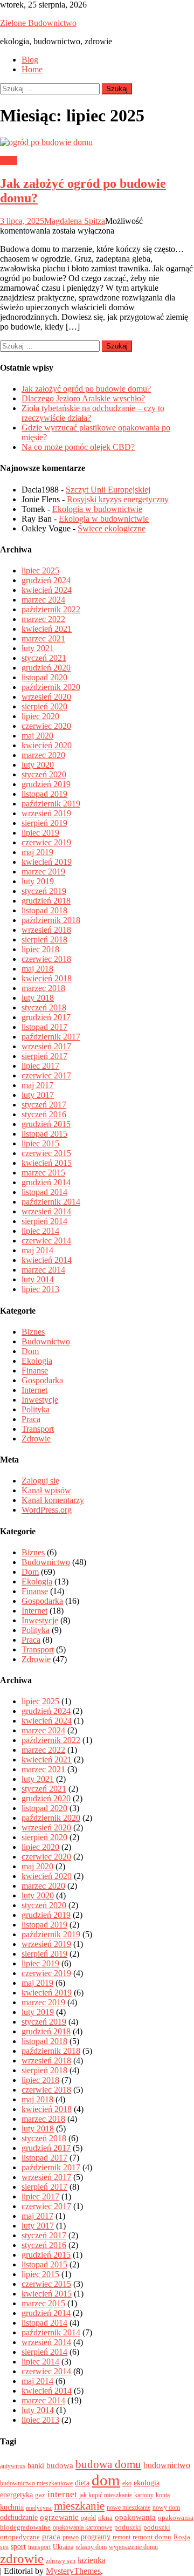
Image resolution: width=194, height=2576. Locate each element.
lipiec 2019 (40, 833)
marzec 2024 (43, 600)
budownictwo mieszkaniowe (36, 2483)
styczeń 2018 (44, 1007)
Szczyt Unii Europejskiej (108, 490)
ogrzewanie (59, 2517)
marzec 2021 (43, 638)
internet (62, 2494)
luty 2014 (38, 1279)
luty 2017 (38, 1095)
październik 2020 (51, 687)
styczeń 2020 (44, 774)
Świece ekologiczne (112, 528)
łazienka (92, 2560)
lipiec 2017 (40, 1066)
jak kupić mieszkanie (106, 2495)
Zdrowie (36, 1439)
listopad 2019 (44, 794)
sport (18, 2546)
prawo (71, 2537)
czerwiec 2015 (46, 1153)
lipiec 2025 (40, 570)
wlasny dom (91, 2547)
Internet (34, 1390)
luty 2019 (38, 881)
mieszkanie (79, 2506)
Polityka (36, 1409)
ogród (88, 2518)
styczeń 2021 (44, 658)
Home (32, 69)
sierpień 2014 (44, 1221)
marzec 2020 (43, 755)
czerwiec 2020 (46, 726)
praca (51, 2537)
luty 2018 (38, 998)
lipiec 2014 (40, 1231)
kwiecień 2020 (47, 745)
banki (36, 2465)
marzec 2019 (43, 872)
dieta (82, 2483)
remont (122, 2537)
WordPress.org (47, 1510)
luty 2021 (38, 648)
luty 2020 (38, 765)
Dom (9, 160)
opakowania (135, 2517)
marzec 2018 (43, 988)
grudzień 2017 (46, 1017)
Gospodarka (42, 1380)
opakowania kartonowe (82, 2527)
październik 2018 (51, 920)
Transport (38, 1429)
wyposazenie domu (133, 2547)
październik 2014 (51, 1202)
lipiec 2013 (40, 1289)
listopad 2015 (44, 1134)
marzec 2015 (43, 1173)
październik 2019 (51, 804)
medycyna (39, 2508)
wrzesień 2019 (46, 813)
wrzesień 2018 (46, 930)
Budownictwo (46, 1341)
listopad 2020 (44, 677)
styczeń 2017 (44, 1105)
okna (105, 2517)
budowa (60, 2465)
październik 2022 (51, 609)
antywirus (13, 2466)
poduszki (128, 2527)
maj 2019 (37, 852)
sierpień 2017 (44, 1056)
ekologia (147, 2483)
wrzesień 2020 (46, 697)
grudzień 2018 (46, 901)
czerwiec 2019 (46, 842)
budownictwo (167, 2465)
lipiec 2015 (40, 1143)
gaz (40, 2495)
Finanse (35, 1371)
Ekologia (37, 1361)
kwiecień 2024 (47, 590)
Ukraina (63, 2547)
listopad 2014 (44, 1192)
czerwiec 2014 (46, 1241)
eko (127, 2483)
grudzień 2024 (46, 580)
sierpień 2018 (44, 939)
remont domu (152, 2537)
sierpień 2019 (44, 823)
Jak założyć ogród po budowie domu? (86, 389)
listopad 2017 (44, 1027)
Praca (31, 1419)
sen (4, 2547)
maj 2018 (37, 969)
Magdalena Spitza (75, 221)
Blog (30, 60)
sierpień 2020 (44, 706)
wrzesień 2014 (46, 1211)
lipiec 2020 (40, 716)
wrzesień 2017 (46, 1046)
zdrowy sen (61, 2561)
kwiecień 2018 (47, 978)
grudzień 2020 (46, 668)
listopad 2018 (44, 910)
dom (106, 2480)
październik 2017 (51, 1037)
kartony (144, 2495)
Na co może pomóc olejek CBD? (78, 447)
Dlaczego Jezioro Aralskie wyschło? (83, 398)
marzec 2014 (43, 1270)
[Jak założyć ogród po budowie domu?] (97, 142)
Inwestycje (40, 1400)
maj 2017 (37, 1085)
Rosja (182, 2537)
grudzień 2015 (46, 1124)
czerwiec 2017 (46, 1075)
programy (96, 2537)
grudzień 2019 (46, 784)
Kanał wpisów (46, 1490)
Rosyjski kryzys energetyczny (118, 499)
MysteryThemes (73, 2571)
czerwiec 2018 (46, 959)
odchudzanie (19, 2517)
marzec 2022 (43, 619)
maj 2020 (37, 736)
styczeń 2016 (44, 1114)
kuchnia (12, 2507)
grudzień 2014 (46, 1182)
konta (163, 2495)
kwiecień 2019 (47, 862)
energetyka (16, 2495)
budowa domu (108, 2464)
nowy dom (166, 2507)
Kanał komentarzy (53, 1500)
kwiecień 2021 (47, 629)
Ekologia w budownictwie (97, 509)
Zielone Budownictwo (38, 23)
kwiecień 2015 (47, 1163)
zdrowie (22, 2558)
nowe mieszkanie (129, 2507)
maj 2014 (37, 1250)
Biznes (33, 1332)
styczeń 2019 (44, 891)
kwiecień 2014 (47, 1260)
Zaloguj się (40, 1481)
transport (39, 2547)
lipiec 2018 (40, 949)
